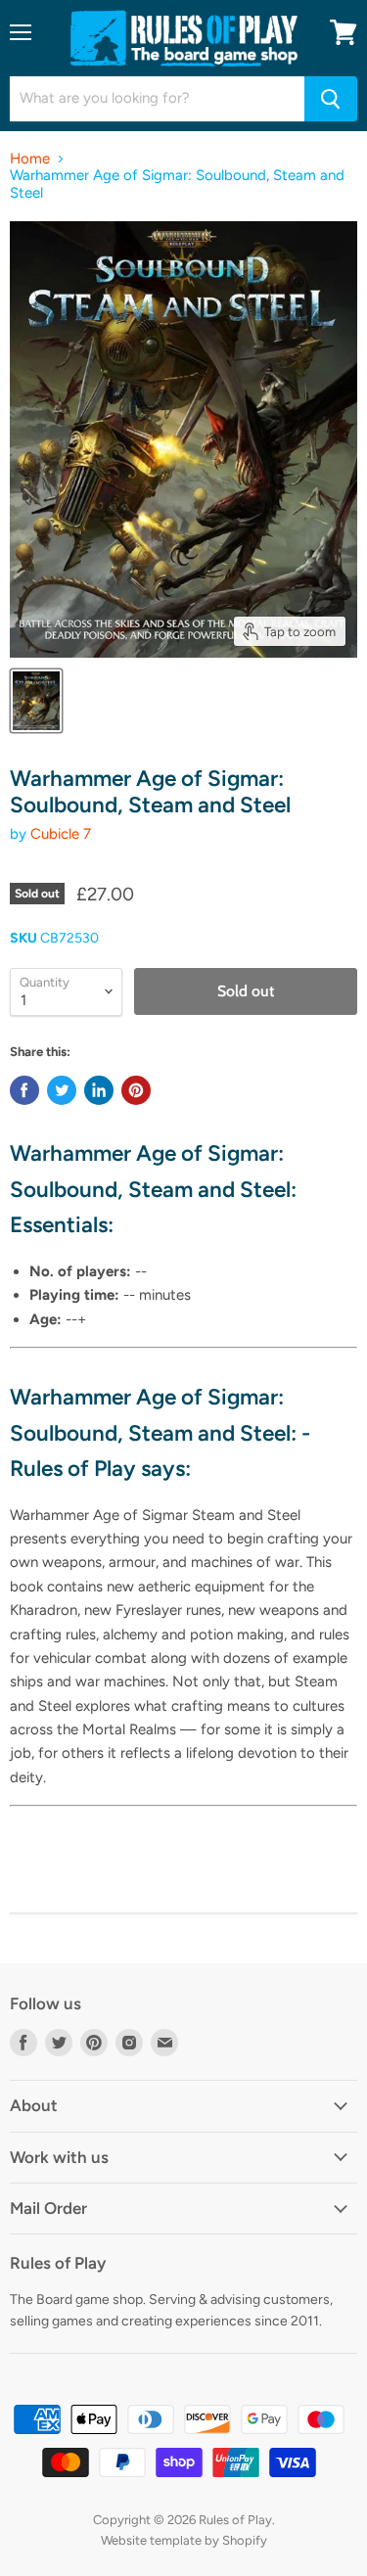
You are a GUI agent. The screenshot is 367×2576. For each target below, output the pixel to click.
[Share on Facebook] (24, 1090)
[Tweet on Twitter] (62, 1090)
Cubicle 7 (61, 834)
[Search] (331, 99)
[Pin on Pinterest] (136, 1090)
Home (30, 159)
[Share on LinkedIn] (99, 1090)
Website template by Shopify (184, 2540)
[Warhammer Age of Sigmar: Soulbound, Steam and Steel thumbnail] (36, 701)
